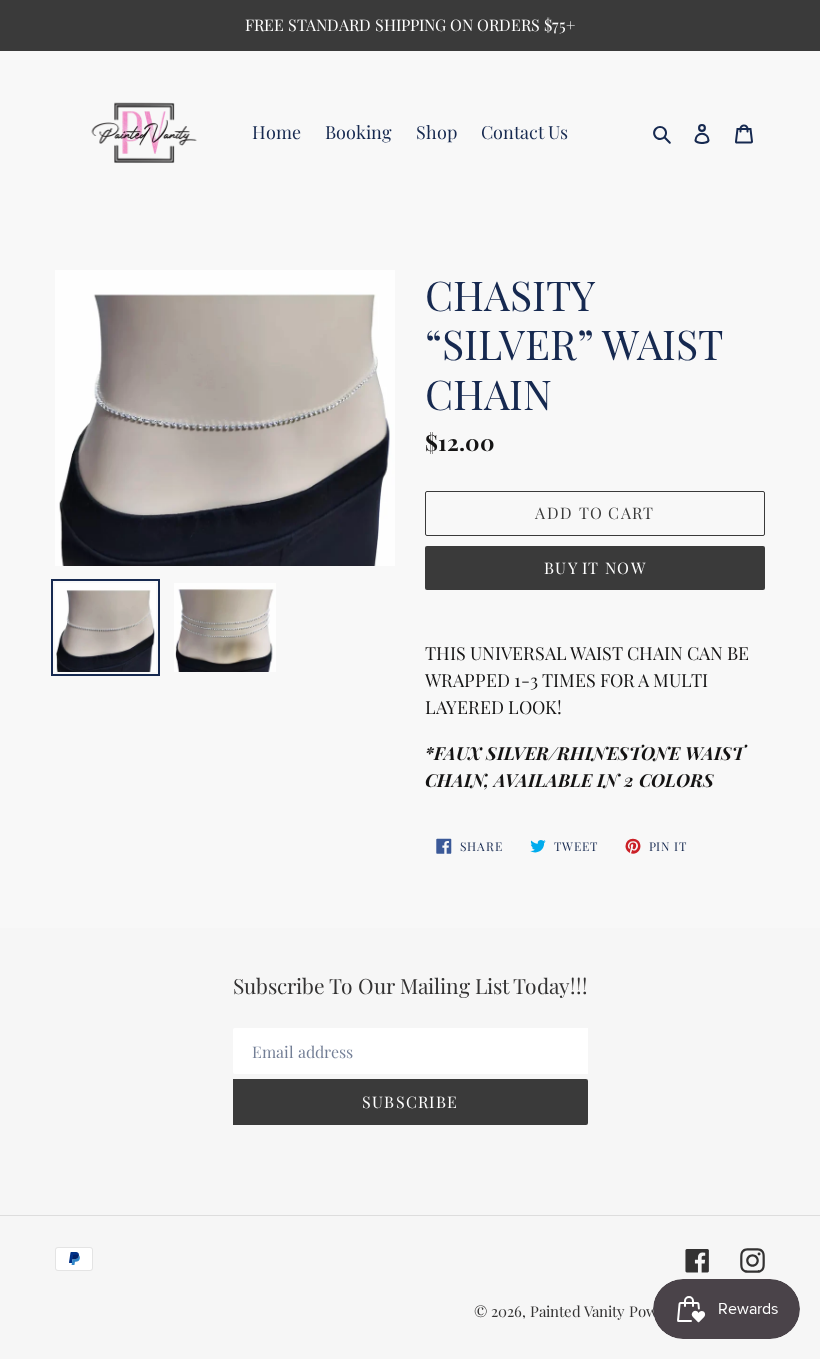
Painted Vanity (577, 1311)
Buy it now (595, 567)
